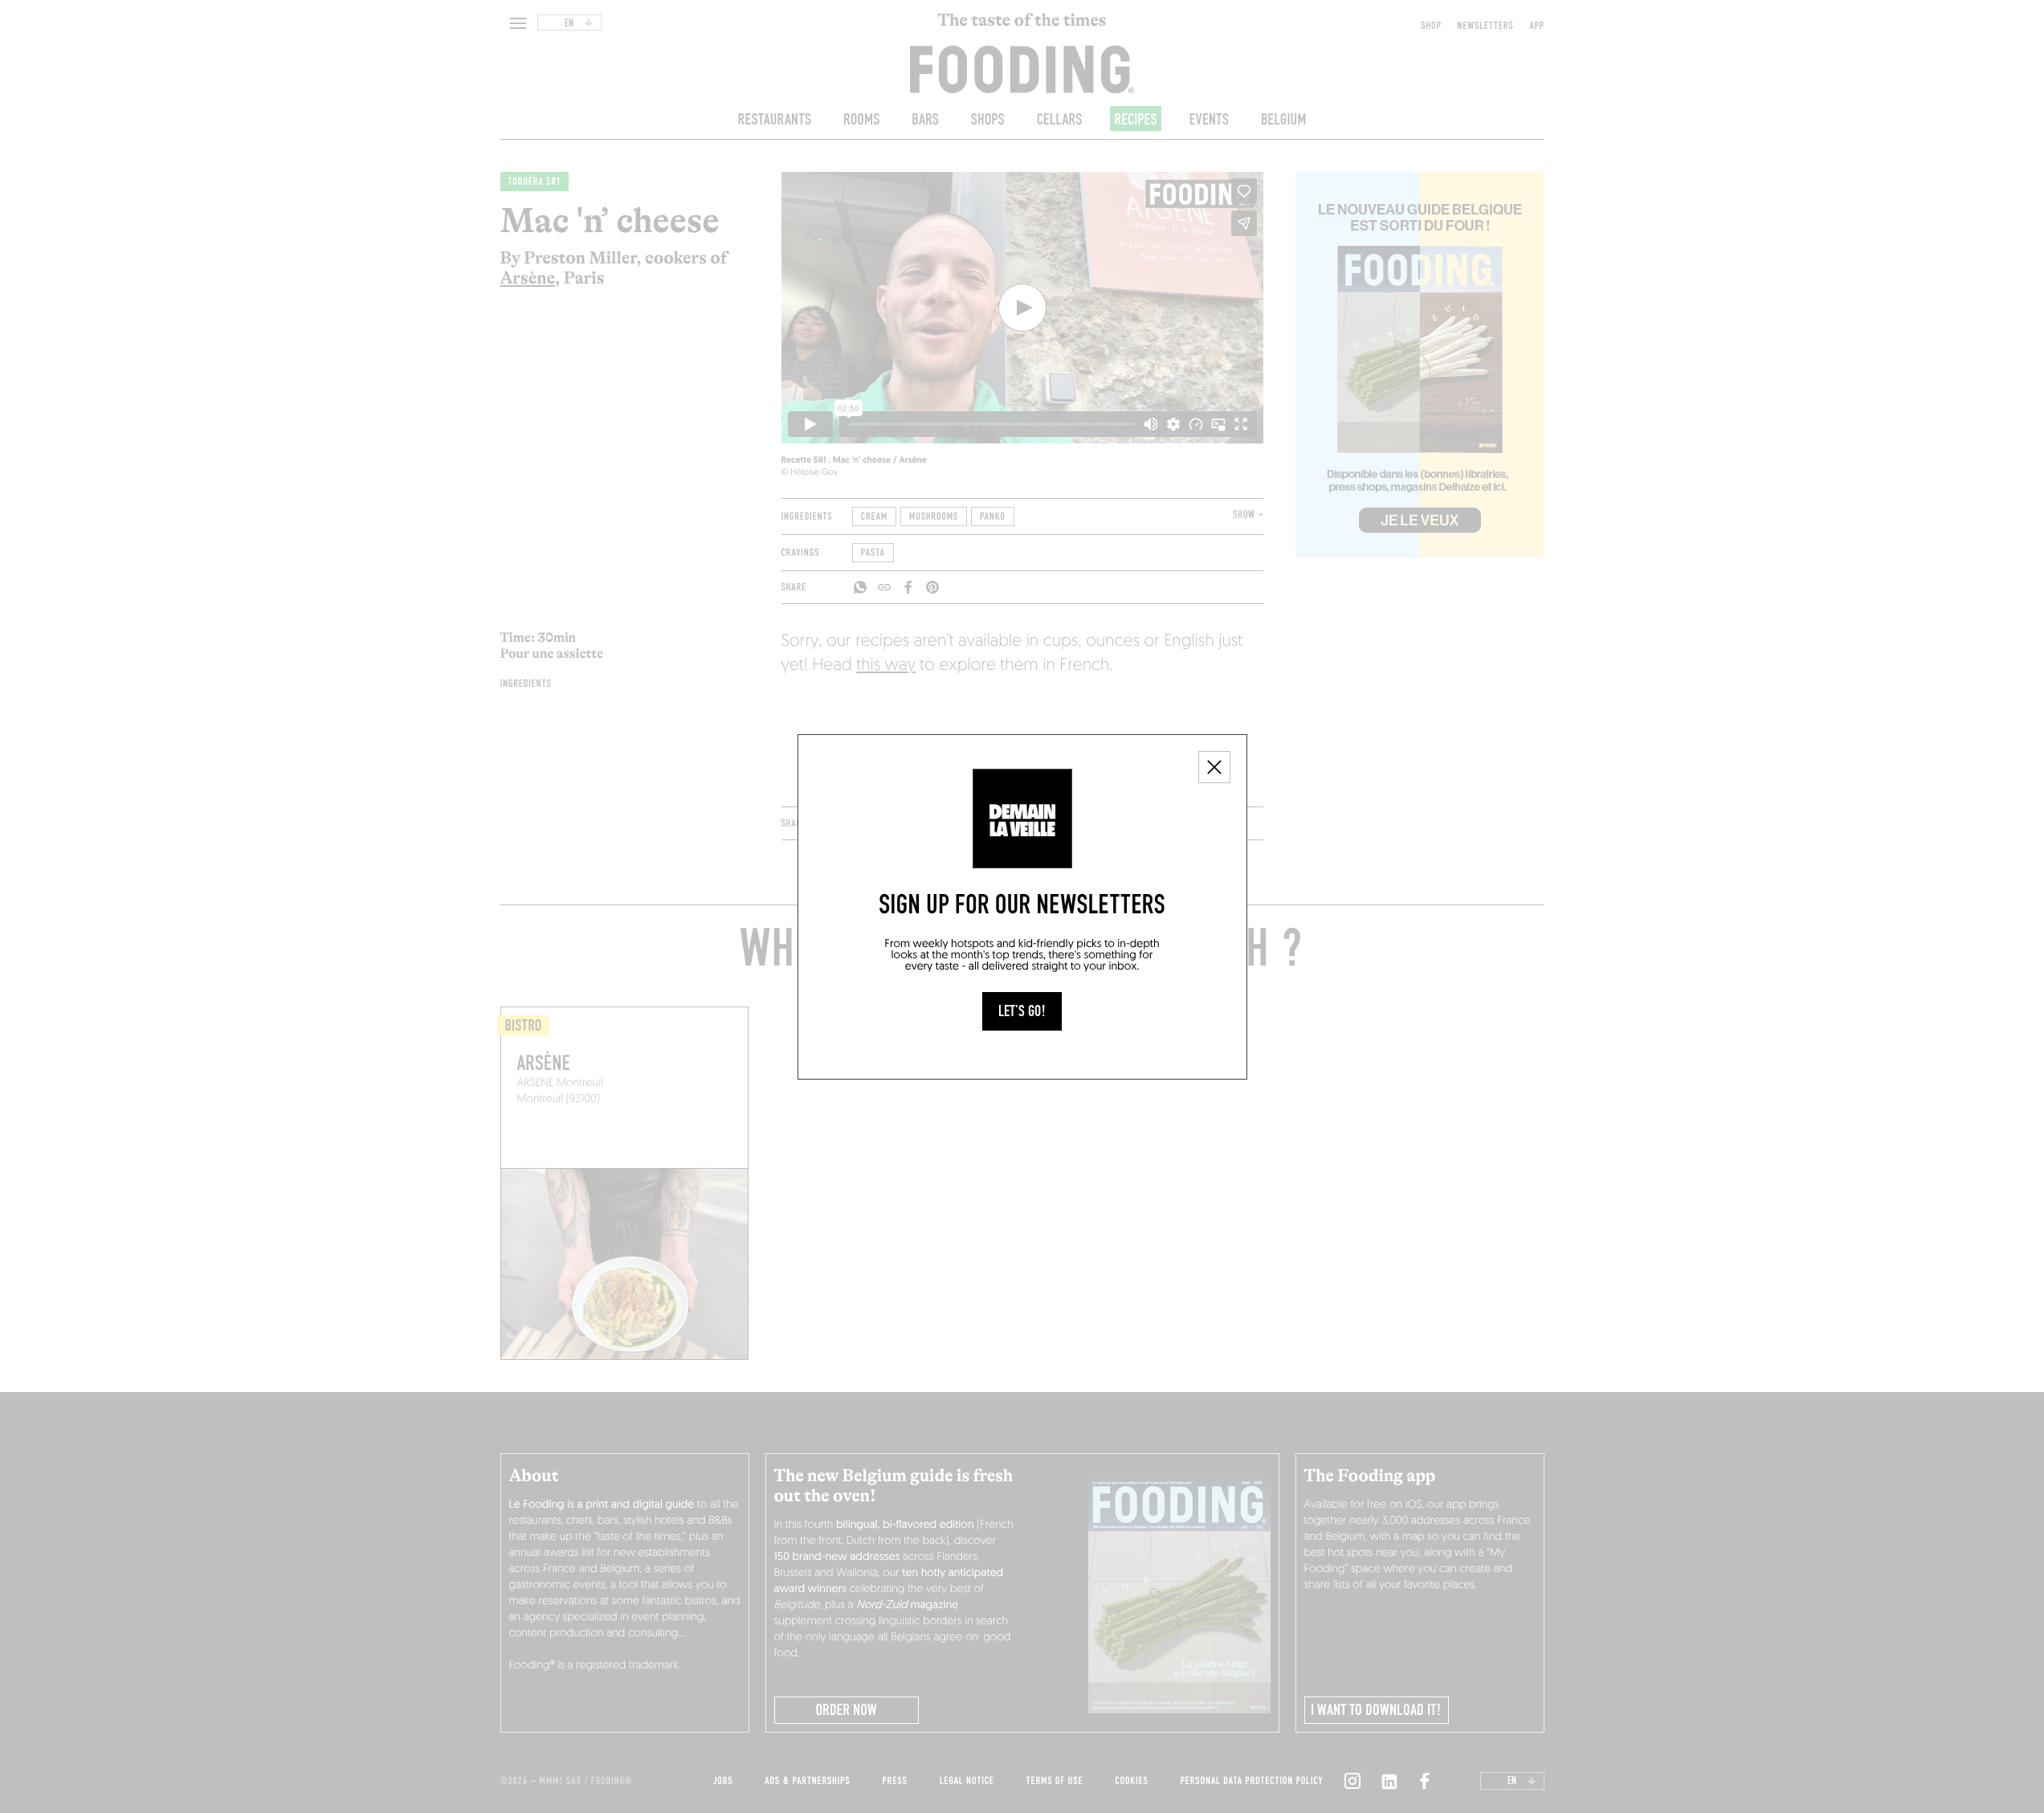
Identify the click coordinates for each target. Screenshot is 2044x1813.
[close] (1214, 767)
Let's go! (1022, 1011)
